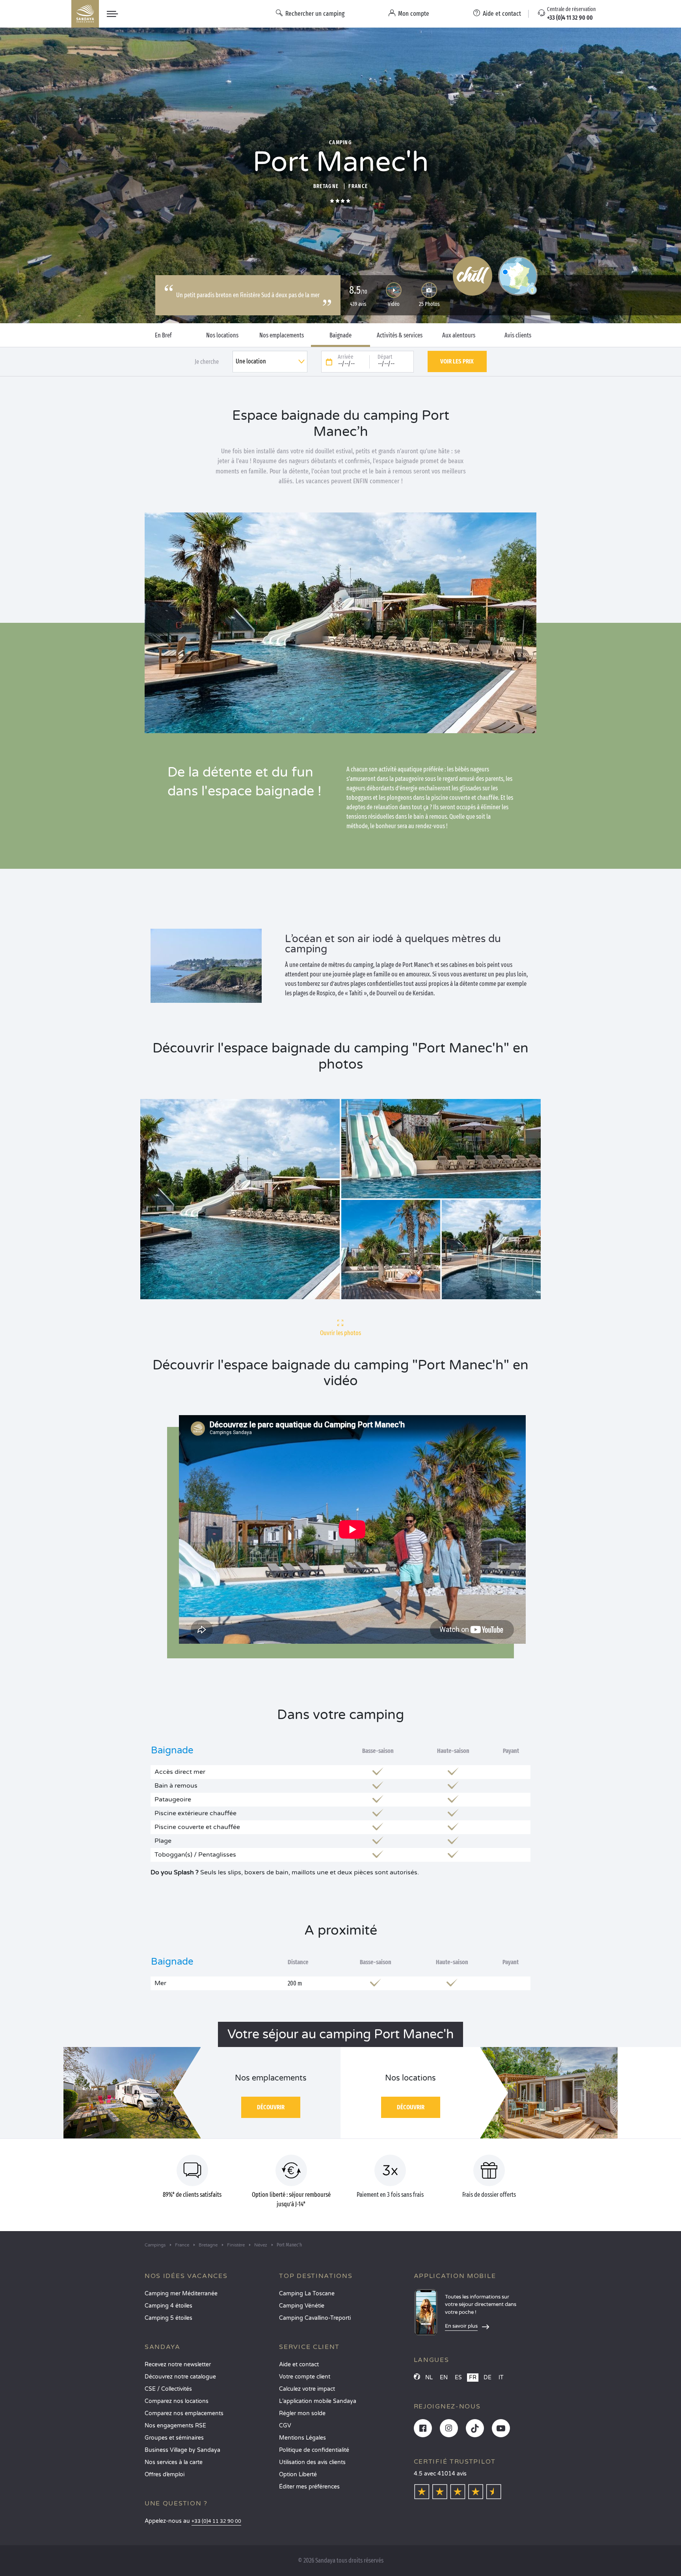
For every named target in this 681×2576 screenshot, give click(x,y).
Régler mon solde (302, 2413)
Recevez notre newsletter (178, 2365)
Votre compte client (305, 2377)
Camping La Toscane (307, 2294)
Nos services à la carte (174, 2462)
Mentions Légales (302, 2438)
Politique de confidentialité (314, 2450)
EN (444, 2378)
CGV (285, 2426)
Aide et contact (299, 2365)
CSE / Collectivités (168, 2389)
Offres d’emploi (165, 2474)
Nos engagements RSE (175, 2426)
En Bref (163, 335)
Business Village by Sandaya (182, 2450)
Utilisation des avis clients (312, 2462)
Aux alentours (459, 335)
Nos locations (222, 335)
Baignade (340, 335)
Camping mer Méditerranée (181, 2294)
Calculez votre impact (307, 2389)
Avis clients (518, 335)
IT (501, 2378)
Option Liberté (298, 2474)
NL (429, 2378)
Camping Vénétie (302, 2306)
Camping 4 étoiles (168, 2306)
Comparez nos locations (177, 2401)
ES (458, 2378)
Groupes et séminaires (174, 2438)
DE (487, 2378)
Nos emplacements (282, 335)
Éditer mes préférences (309, 2487)
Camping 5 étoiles (168, 2318)
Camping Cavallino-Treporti (315, 2318)
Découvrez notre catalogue (180, 2377)
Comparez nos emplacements (184, 2413)
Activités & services (400, 335)
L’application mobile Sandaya (318, 2401)
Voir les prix (457, 361)
